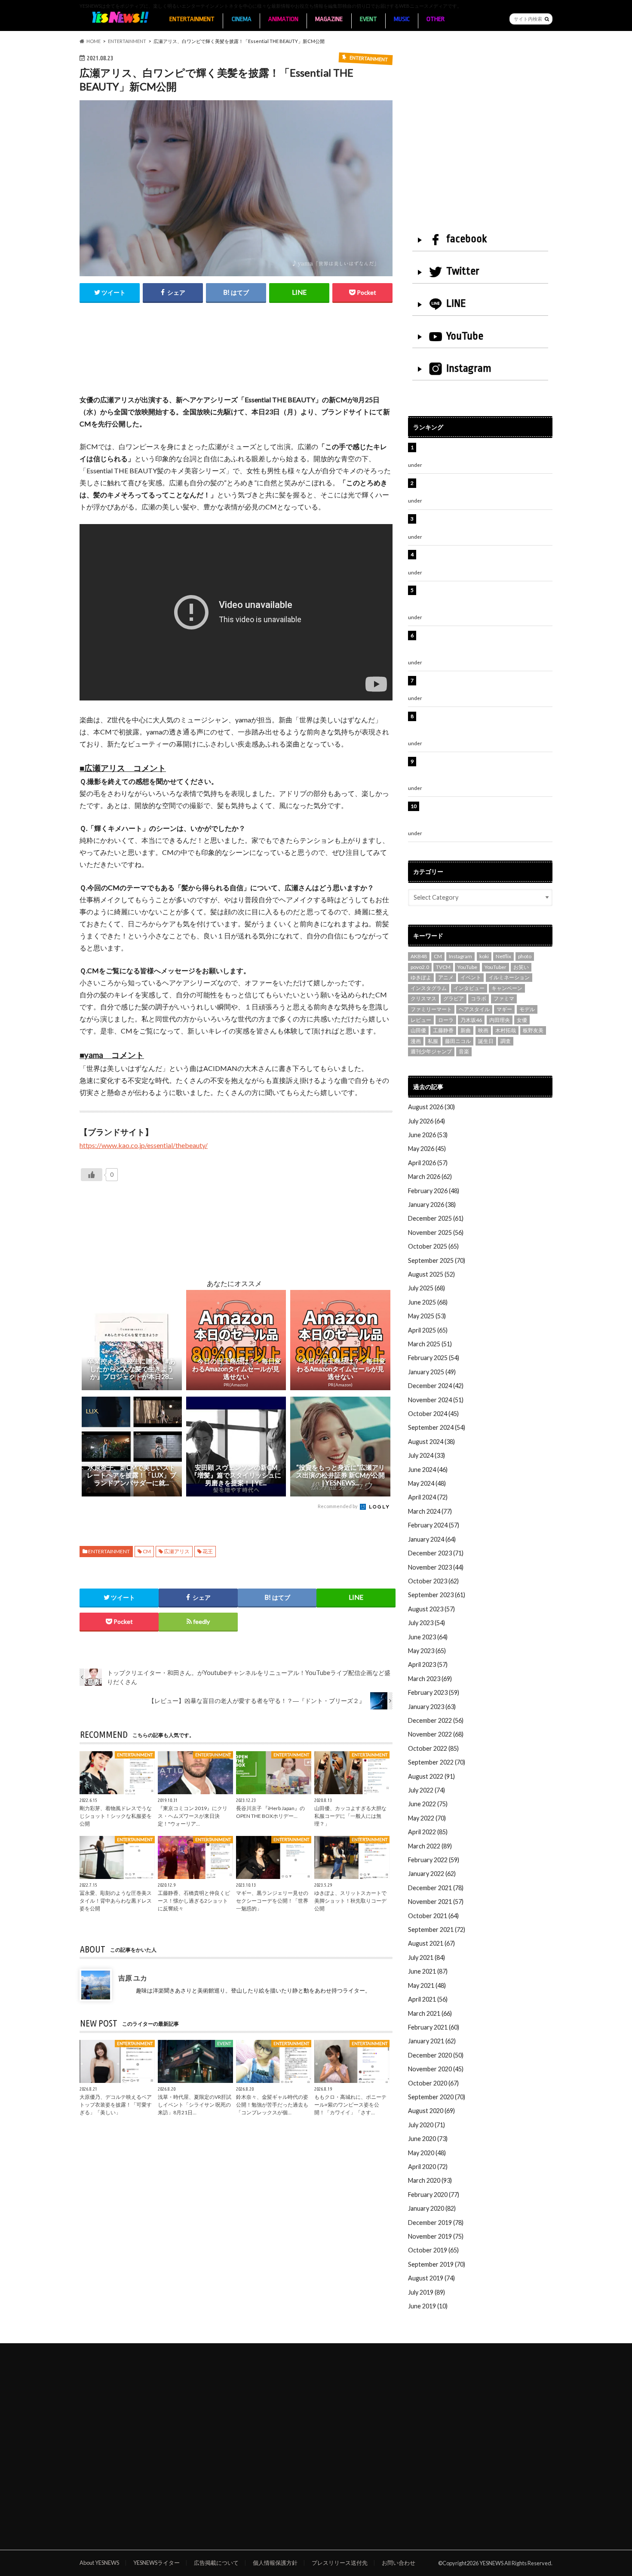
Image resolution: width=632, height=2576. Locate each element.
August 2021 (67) (431, 1943)
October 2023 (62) (433, 1581)
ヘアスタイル (474, 1009)
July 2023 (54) (426, 1623)
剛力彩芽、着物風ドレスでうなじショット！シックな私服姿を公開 (116, 1816)
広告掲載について (216, 2563)
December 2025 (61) (436, 1218)
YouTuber (495, 967)
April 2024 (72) (428, 1497)
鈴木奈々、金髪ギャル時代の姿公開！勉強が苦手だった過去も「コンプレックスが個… (272, 2105)
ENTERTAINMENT (192, 19)
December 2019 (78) (436, 2223)
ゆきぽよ (421, 977)
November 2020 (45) (436, 2069)
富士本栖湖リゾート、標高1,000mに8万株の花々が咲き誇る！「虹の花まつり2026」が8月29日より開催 (487, 645)
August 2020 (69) (431, 2111)
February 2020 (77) (434, 2195)
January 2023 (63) (432, 1707)
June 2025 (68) (428, 1302)
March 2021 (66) (430, 2013)
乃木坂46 (471, 1020)
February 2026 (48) (434, 1191)
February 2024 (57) (434, 1525)
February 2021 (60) (434, 2027)
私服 (433, 1041)
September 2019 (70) (437, 2264)
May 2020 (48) (427, 2153)
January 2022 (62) (432, 1874)
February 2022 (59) (434, 1860)
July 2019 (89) (426, 2292)
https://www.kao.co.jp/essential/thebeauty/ (144, 1145)
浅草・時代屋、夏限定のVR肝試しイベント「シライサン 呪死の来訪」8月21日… (195, 2105)
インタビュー (469, 988)
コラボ (479, 998)
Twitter (463, 271)
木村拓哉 (506, 1030)
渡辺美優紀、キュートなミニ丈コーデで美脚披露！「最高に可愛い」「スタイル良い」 (484, 685)
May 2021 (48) (427, 1985)
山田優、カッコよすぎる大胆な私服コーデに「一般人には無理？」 (350, 1816)
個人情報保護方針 (275, 2563)
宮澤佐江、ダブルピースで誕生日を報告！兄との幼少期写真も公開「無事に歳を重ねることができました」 (484, 771)
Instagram (469, 368)
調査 (506, 1041)
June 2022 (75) (428, 1804)
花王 (208, 1551)
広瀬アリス (177, 1551)
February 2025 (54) (434, 1358)
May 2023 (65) (427, 1651)
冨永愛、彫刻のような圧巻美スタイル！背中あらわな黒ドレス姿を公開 (116, 1901)
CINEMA (242, 19)
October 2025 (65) (433, 1246)
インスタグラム (429, 988)
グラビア (454, 998)
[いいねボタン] (92, 1175)
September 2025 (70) (437, 1260)
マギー (504, 1009)
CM (147, 1551)
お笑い (521, 967)
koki (484, 956)
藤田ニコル (458, 1041)
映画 (483, 1030)
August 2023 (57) (431, 1609)
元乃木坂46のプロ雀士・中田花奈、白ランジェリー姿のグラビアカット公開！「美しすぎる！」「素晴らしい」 (485, 815)
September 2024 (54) (437, 1427)
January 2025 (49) (432, 1372)
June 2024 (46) (428, 1470)
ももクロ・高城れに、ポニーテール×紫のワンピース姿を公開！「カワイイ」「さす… (350, 2105)
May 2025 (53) (427, 1316)
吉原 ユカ (133, 1978)
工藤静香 (443, 1030)
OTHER (436, 19)
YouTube (465, 336)
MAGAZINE (329, 19)
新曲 (466, 1030)
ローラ (446, 1020)
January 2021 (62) (432, 2041)
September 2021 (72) (437, 1930)
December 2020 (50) (436, 2055)
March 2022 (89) (430, 1846)
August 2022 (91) (431, 1776)
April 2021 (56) (428, 1999)
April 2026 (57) (428, 1163)
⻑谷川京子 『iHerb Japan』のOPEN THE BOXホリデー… (270, 1812)
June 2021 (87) (428, 1971)
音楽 (464, 1051)
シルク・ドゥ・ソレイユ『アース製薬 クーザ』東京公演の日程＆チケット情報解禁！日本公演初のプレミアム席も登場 (485, 725)
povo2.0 (420, 967)
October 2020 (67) (433, 2083)
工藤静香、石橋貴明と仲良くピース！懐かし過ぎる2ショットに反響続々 (194, 1901)
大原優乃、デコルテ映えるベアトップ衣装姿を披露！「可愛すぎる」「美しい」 (116, 2105)
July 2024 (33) (426, 1455)
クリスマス (423, 998)
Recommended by (338, 1506)
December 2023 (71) (436, 1553)
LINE (456, 303)
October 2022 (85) (433, 1748)
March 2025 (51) (430, 1344)
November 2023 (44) (436, 1567)
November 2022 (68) (436, 1734)
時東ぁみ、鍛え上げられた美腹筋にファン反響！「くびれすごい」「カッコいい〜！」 (481, 559)
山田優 (418, 1030)
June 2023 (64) (428, 1637)
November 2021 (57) (436, 1902)
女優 (522, 1020)
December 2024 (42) (436, 1386)
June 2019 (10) (428, 2306)
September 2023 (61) (437, 1595)
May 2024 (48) (427, 1483)
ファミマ (504, 998)
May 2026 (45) (427, 1149)
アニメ (446, 977)
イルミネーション (509, 977)
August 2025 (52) (431, 1274)
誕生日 (486, 1041)
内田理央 (500, 1020)
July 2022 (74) (426, 1790)
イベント (471, 977)
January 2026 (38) (432, 1205)
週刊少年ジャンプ (431, 1051)
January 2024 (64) (432, 1539)
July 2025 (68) (426, 1288)
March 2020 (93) (430, 2180)
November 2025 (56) (436, 1232)
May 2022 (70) (427, 1818)
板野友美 (533, 1030)
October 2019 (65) (433, 2250)
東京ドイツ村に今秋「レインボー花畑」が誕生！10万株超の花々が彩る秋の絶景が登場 (481, 523)
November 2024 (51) (436, 1400)
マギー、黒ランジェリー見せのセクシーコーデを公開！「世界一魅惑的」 (272, 1901)
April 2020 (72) (428, 2167)
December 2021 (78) (436, 1888)
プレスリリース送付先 (340, 2563)
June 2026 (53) (428, 1135)
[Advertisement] (236, 358)
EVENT (368, 19)
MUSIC (402, 19)
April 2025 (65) (428, 1330)
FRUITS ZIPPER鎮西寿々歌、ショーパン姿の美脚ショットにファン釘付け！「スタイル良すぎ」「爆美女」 (485, 599)
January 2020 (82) (432, 2208)
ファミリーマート (431, 1009)
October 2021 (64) (433, 1916)
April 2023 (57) (428, 1664)
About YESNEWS (99, 2563)
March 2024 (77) (430, 1511)
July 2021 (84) (426, 1957)
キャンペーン (507, 988)
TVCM (443, 967)
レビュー (421, 1020)
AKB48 (419, 956)
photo (525, 956)
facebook (466, 239)
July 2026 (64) (426, 1121)
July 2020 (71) (426, 2125)
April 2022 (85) (428, 1832)
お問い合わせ (399, 2563)
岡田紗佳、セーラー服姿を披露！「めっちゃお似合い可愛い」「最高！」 (484, 452)
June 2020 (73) (428, 2139)
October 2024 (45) (433, 1414)
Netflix (503, 956)
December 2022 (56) (436, 1720)
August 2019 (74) (431, 2278)
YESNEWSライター (156, 2563)
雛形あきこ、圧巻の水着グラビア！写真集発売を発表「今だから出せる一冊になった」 (484, 488)
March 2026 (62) (430, 1177)
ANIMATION (283, 19)
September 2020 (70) (437, 2097)
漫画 (416, 1041)
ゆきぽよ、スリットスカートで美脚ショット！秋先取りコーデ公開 (350, 1901)
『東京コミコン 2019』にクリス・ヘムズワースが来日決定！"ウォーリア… (193, 1816)
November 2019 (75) (436, 2236)
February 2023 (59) (434, 1692)
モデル (527, 1009)
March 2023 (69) (430, 1679)
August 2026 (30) (431, 1107)
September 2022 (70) (437, 1762)
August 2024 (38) (431, 1442)
